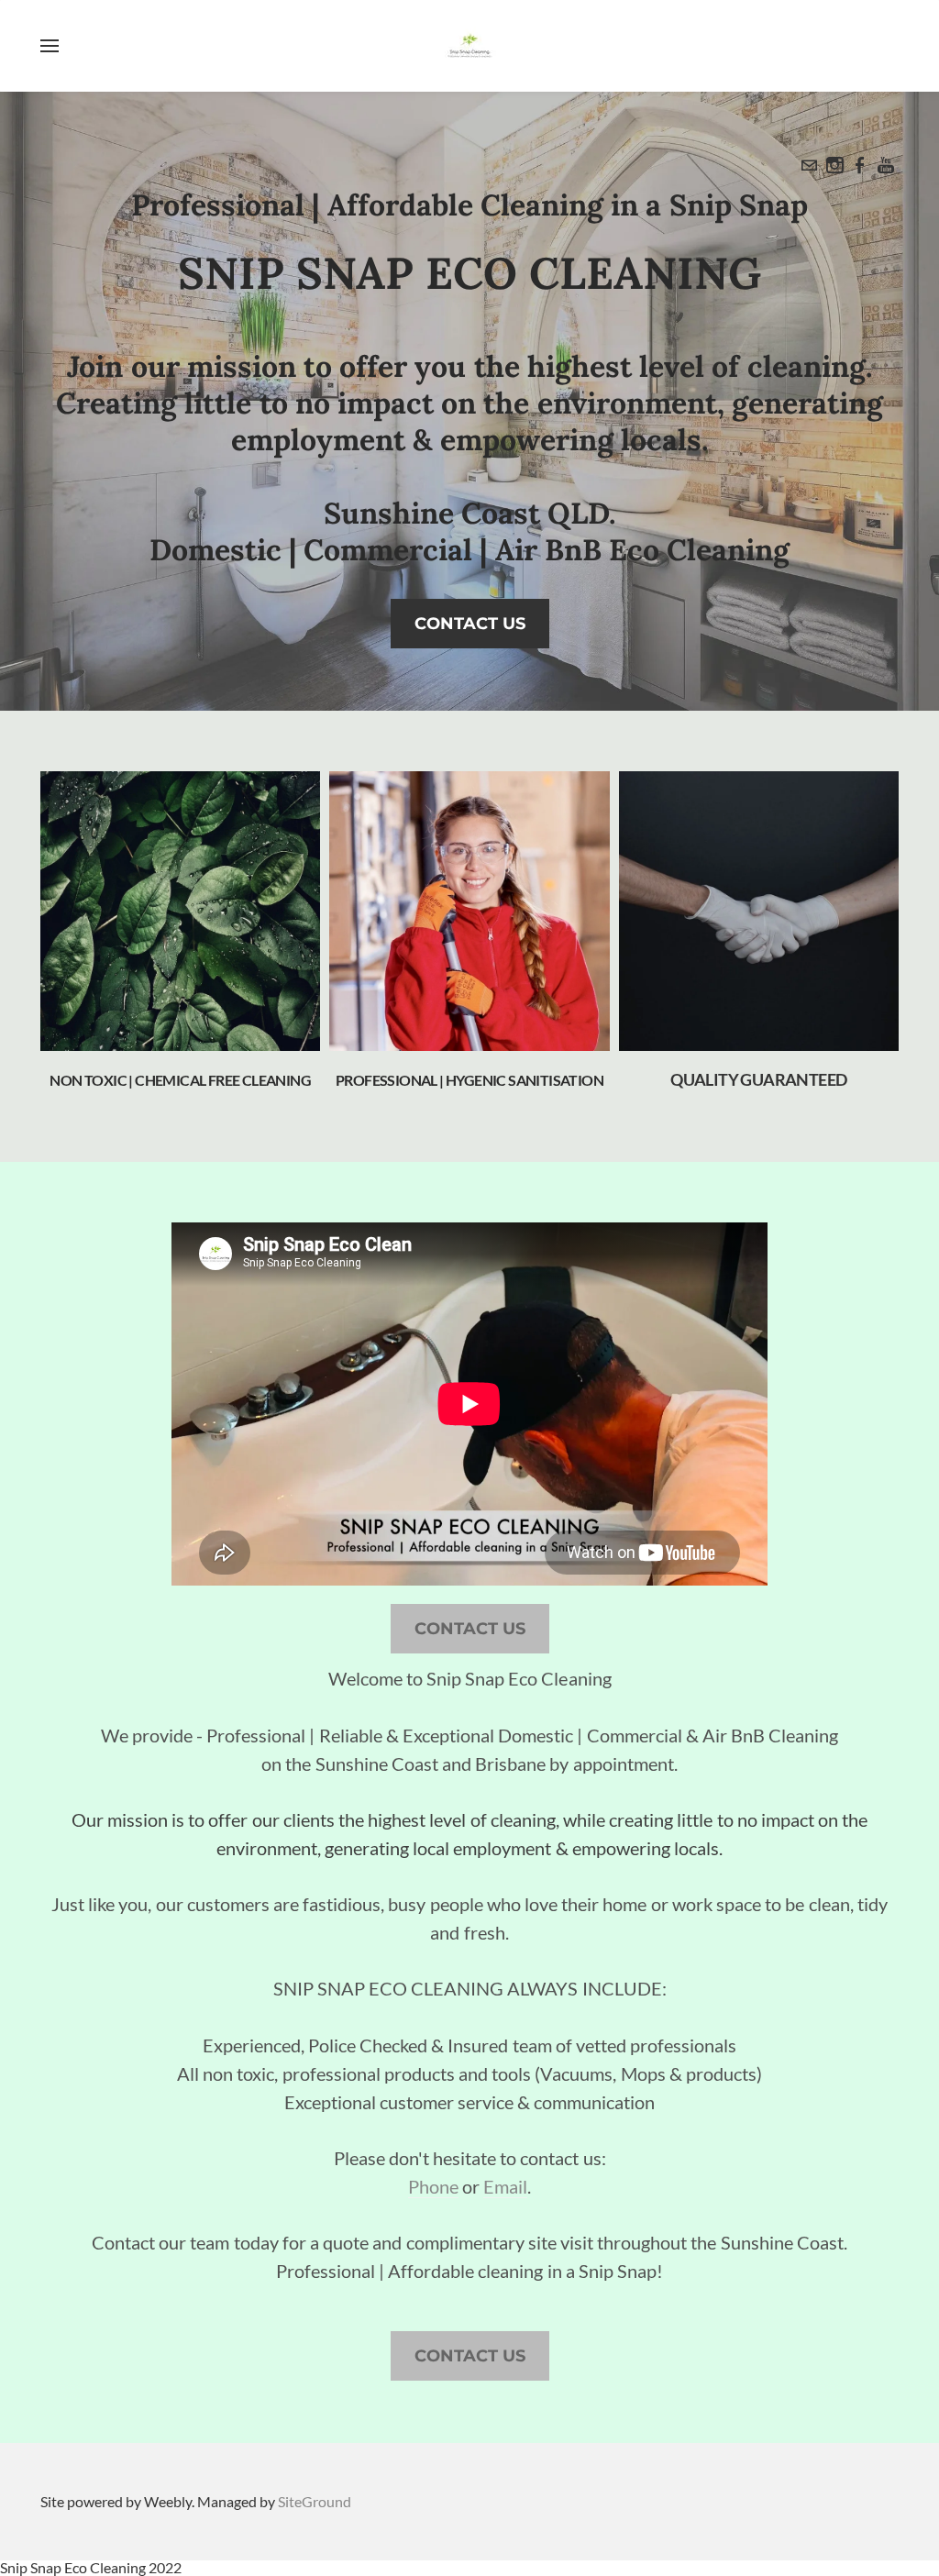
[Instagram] (834, 165)
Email (505, 2186)
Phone (433, 2186)
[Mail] (809, 165)
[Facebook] (860, 165)
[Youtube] (886, 165)
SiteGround (315, 2501)
